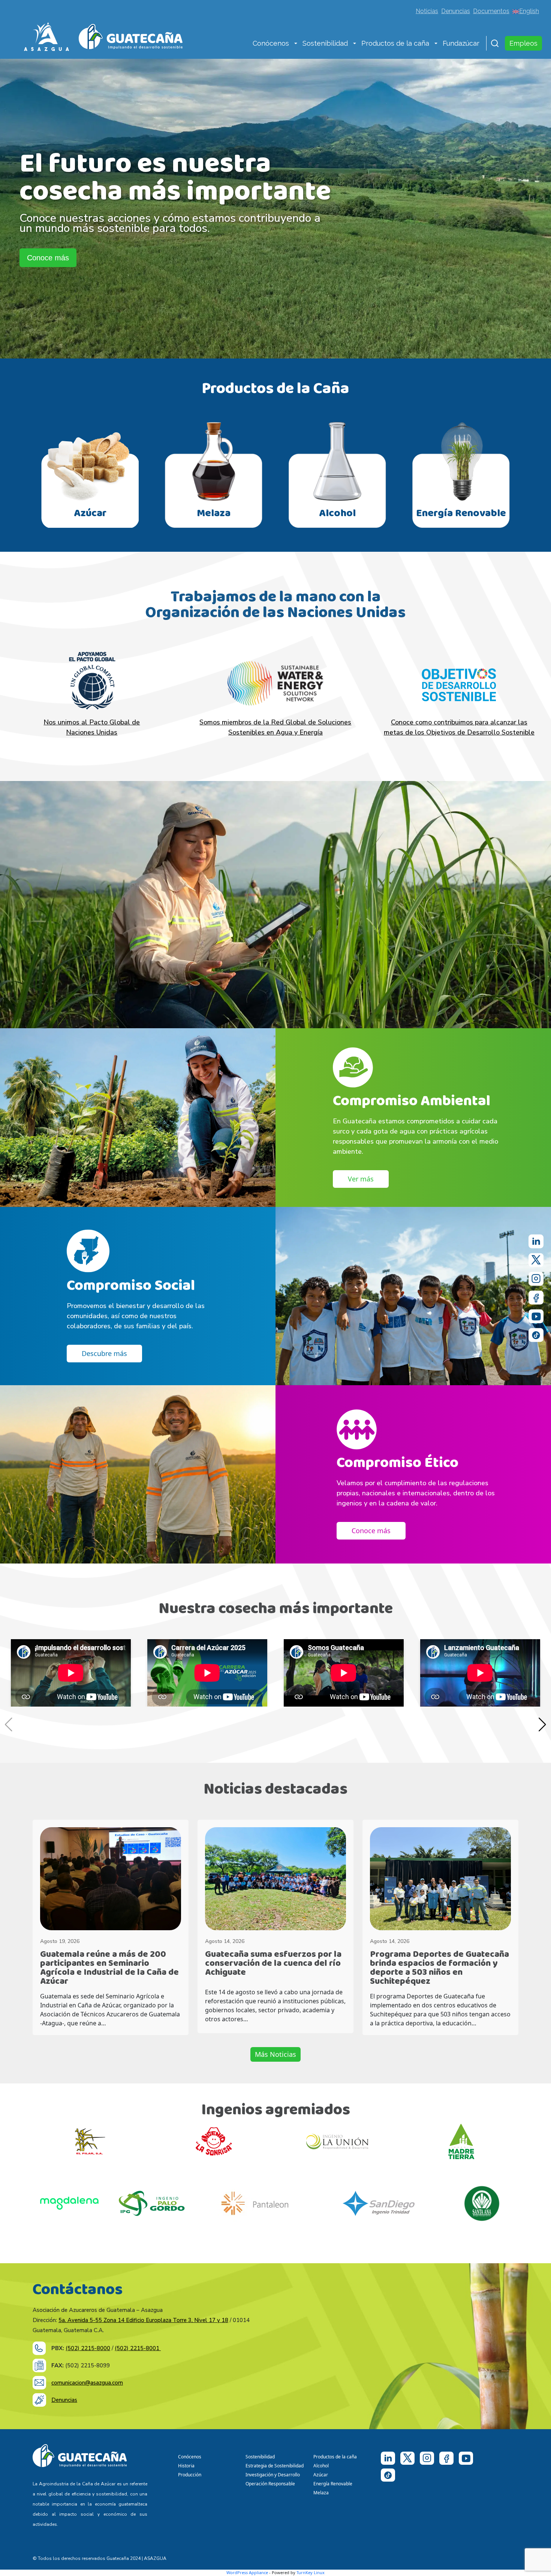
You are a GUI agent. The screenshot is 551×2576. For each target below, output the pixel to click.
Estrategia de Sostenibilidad (275, 2466)
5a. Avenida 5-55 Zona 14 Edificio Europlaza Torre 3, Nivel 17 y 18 (143, 2320)
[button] (296, 44)
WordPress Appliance (247, 2572)
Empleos (523, 43)
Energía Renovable (333, 2484)
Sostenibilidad (325, 43)
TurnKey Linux (311, 2572)
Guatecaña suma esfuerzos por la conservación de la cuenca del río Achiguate (273, 1963)
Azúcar (321, 2475)
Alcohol (321, 2466)
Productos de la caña (395, 43)
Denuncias (456, 11)
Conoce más (48, 258)
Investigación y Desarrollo (273, 2475)
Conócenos (271, 43)
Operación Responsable (270, 2484)
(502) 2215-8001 (138, 2348)
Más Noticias (275, 2054)
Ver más (361, 1179)
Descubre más (104, 1353)
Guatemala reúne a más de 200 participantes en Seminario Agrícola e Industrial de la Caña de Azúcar (109, 1968)
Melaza (321, 2493)
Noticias (427, 11)
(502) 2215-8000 (88, 2348)
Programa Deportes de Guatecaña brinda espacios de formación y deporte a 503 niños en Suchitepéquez (439, 1968)
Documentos (491, 11)
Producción (190, 2475)
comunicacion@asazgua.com (87, 2383)
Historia (186, 2466)
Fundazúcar (461, 43)
